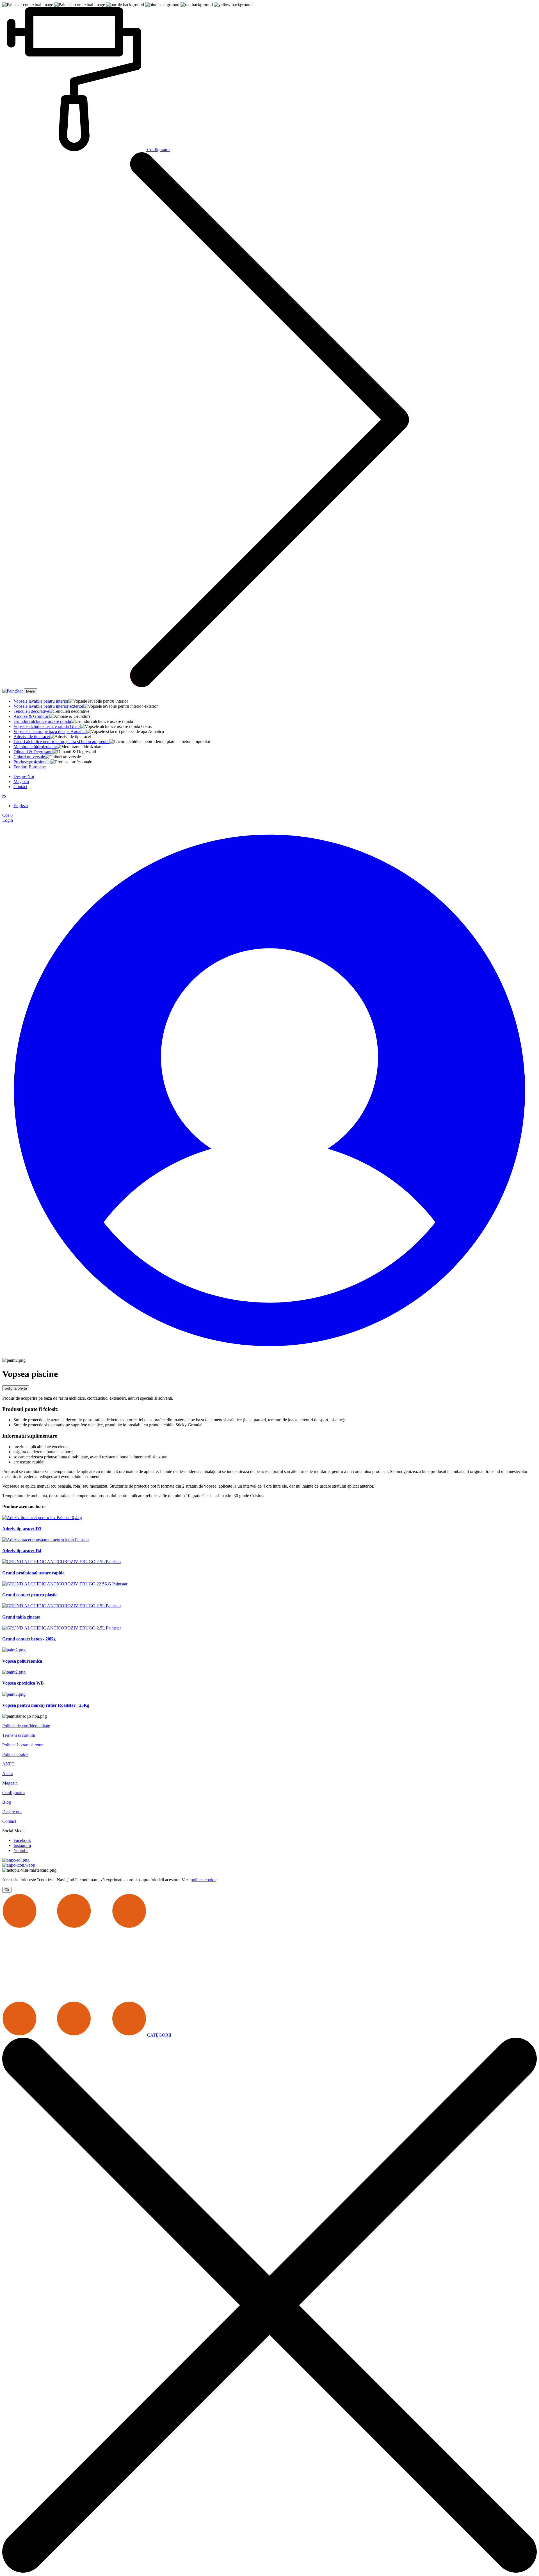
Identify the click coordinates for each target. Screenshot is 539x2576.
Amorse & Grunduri (31, 716)
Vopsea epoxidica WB (23, 1683)
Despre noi (12, 1812)
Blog (7, 1802)
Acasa (8, 1773)
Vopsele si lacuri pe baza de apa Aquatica (50, 731)
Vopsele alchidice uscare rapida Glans (47, 726)
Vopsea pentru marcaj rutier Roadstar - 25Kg (46, 1705)
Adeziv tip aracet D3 (22, 1529)
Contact (20, 787)
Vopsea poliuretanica (22, 1661)
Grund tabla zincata (21, 1617)
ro (4, 796)
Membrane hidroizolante (35, 747)
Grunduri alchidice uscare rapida (42, 721)
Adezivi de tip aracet (32, 737)
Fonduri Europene (30, 767)
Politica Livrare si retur (22, 1745)
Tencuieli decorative (31, 711)
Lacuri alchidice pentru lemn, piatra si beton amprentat (61, 742)
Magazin (21, 781)
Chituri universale (29, 757)
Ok (7, 1890)
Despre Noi (24, 776)
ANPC (8, 1764)
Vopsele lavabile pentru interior (41, 701)
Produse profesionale (32, 762)
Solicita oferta (16, 1388)
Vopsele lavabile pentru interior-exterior (48, 706)
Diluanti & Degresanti (33, 752)
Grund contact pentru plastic (30, 1595)
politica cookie (204, 1880)
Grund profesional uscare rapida (33, 1573)
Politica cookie (15, 1754)
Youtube (21, 1850)
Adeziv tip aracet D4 (22, 1551)
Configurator (14, 1793)
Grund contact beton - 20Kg (29, 1639)
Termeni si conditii (19, 1735)
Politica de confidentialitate (26, 1726)
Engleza (21, 806)
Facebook (22, 1840)
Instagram (22, 1845)
